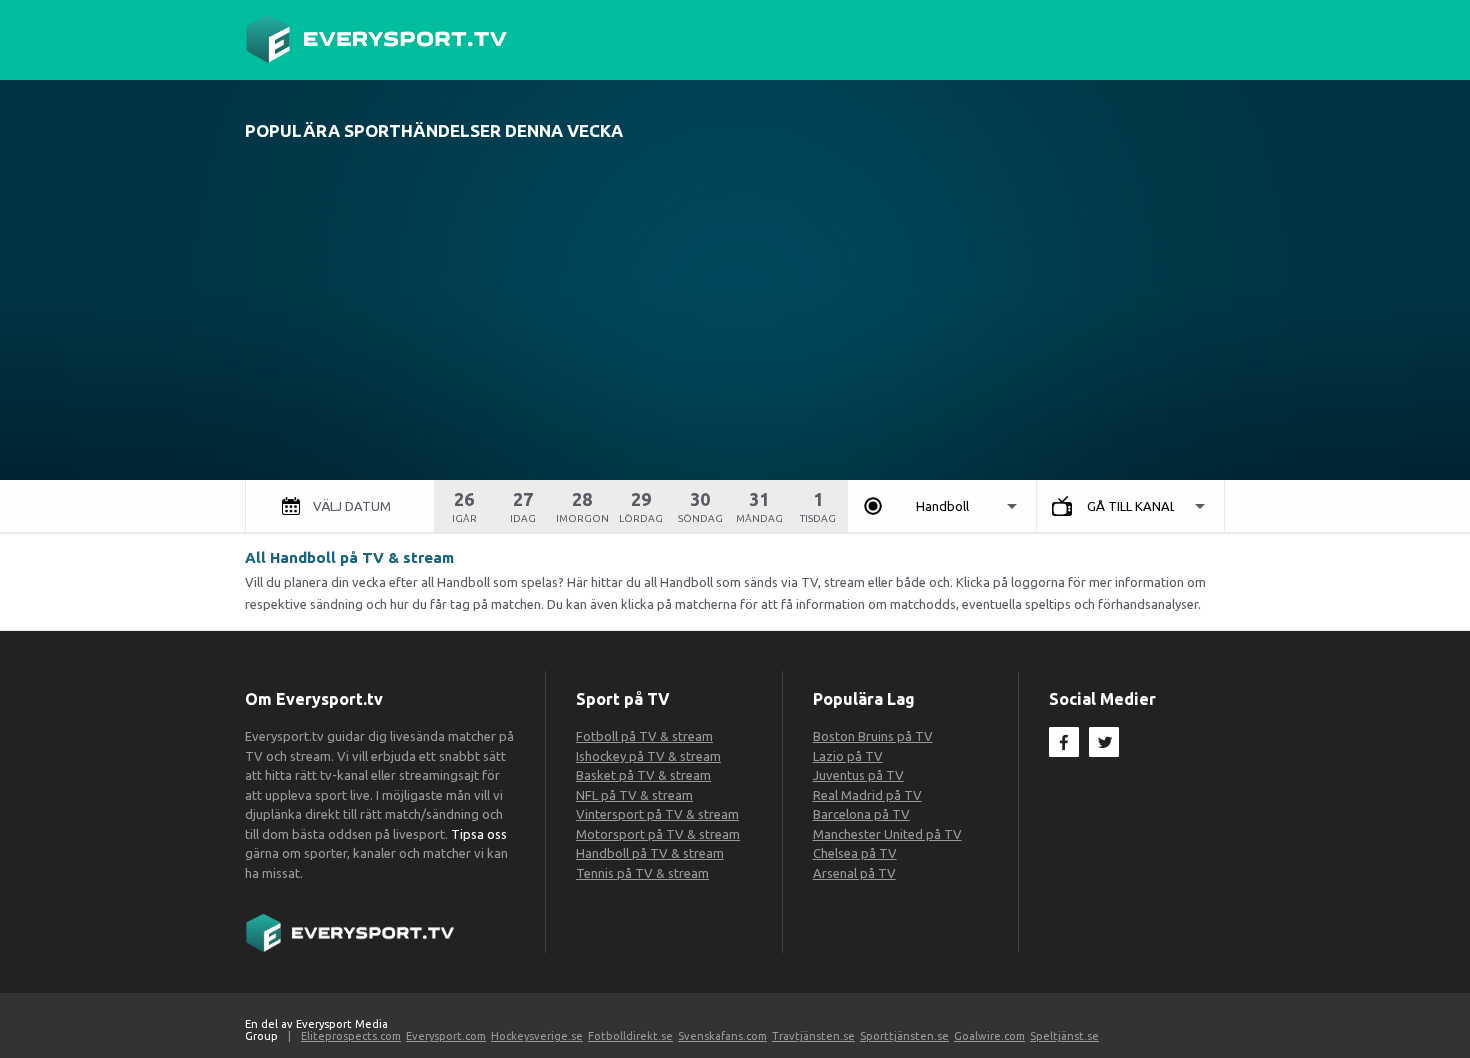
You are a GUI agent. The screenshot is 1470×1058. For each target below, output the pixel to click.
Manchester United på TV (887, 834)
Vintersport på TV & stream (657, 814)
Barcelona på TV (861, 814)
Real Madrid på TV (867, 795)
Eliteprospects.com (351, 1036)
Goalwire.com (989, 1036)
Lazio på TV (848, 756)
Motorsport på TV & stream (658, 834)
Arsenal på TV (854, 873)
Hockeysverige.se (537, 1036)
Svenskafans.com (722, 1036)
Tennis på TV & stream (642, 873)
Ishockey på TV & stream (648, 756)
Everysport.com (446, 1036)
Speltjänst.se (1064, 1036)
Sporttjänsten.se (904, 1036)
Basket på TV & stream (643, 775)
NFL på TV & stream (634, 795)
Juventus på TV (858, 775)
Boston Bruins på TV (873, 736)
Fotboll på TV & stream (644, 736)
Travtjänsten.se (813, 1036)
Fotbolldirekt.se (630, 1036)
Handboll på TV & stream (650, 853)
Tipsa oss (479, 834)
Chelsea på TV (855, 853)
